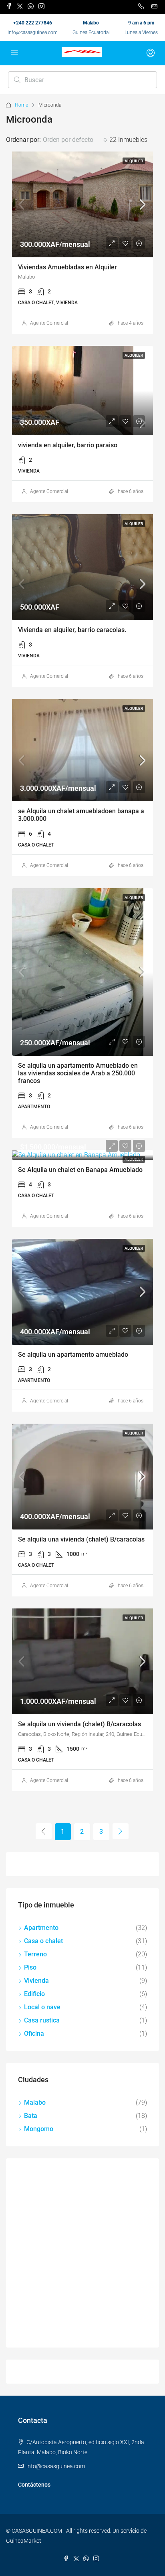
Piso (30, 1967)
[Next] (121, 1831)
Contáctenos (34, 2485)
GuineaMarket (24, 2541)
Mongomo (39, 2129)
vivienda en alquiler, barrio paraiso (68, 445)
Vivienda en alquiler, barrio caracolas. (72, 630)
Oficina (34, 2034)
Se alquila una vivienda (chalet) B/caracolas (81, 1539)
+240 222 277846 (33, 23)
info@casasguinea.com (33, 32)
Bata (31, 2116)
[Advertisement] (82, 2253)
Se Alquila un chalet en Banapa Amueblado (80, 1170)
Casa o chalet (43, 1941)
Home (21, 105)
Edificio (34, 1994)
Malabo (35, 2102)
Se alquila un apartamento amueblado (73, 1355)
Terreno (35, 1954)
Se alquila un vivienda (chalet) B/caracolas (79, 1724)
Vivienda (36, 1981)
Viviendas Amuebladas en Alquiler (67, 267)
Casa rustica (42, 2020)
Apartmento (41, 1928)
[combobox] (75, 140)
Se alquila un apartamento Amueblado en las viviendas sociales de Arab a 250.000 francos (78, 1073)
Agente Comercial (49, 323)
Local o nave (42, 2007)
